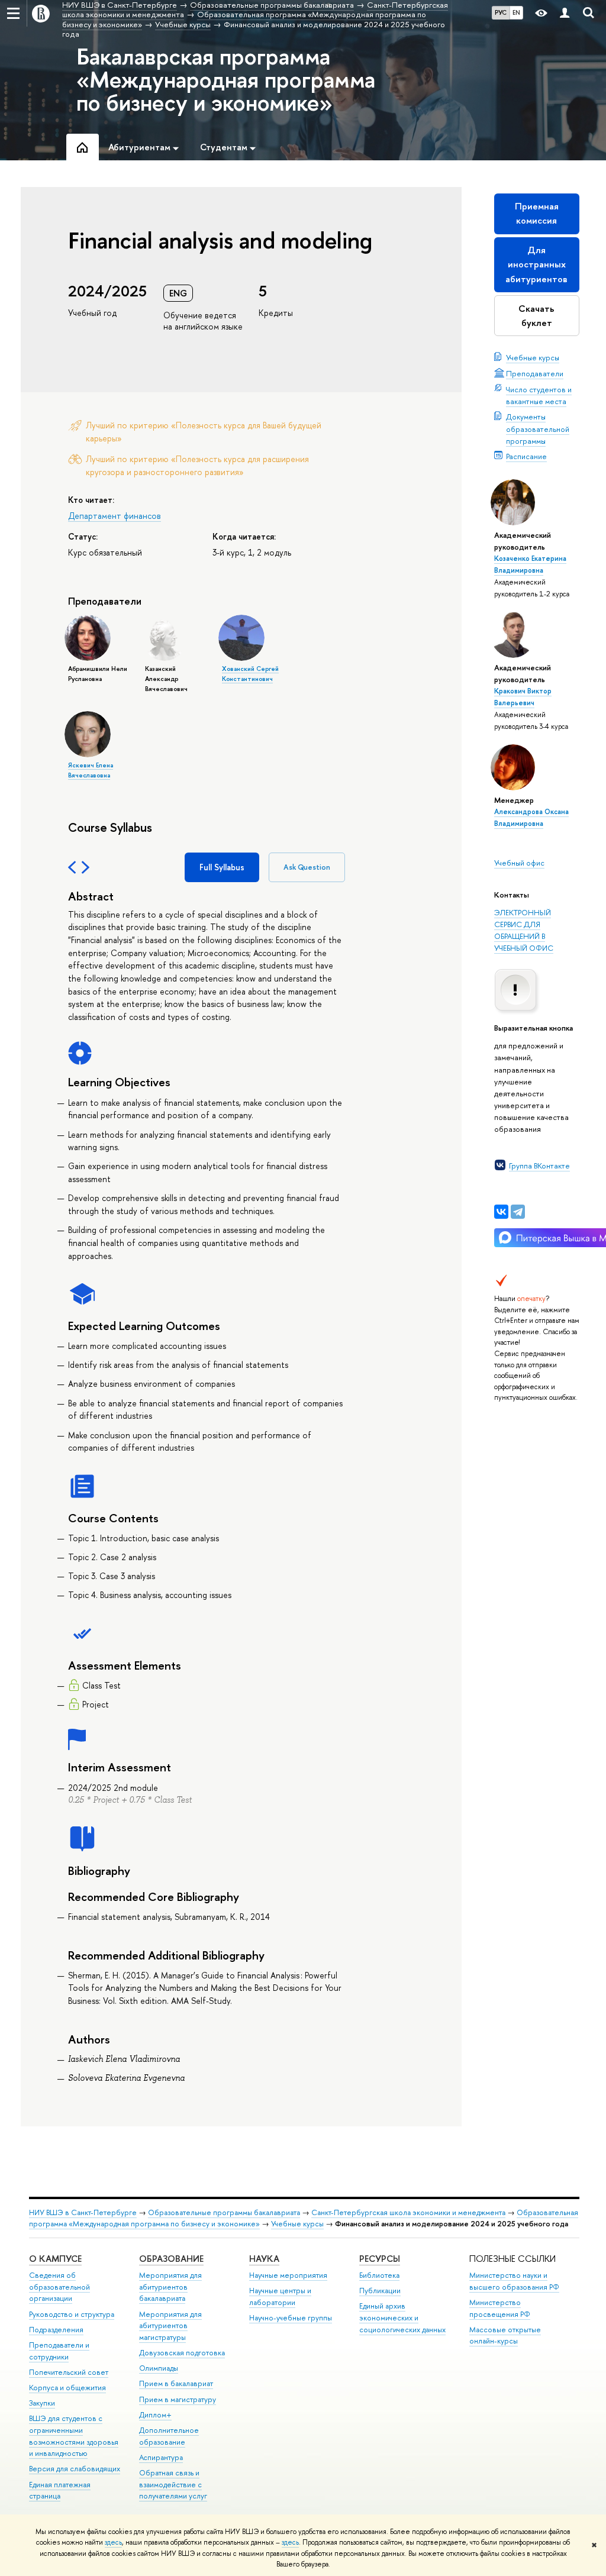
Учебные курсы (533, 357)
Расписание (526, 456)
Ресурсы (380, 2259)
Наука (264, 2259)
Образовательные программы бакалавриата (224, 2212)
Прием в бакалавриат (176, 2383)
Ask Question (307, 867)
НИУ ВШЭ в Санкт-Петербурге (83, 2212)
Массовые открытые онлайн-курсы (505, 2335)
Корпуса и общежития (67, 2388)
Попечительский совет (69, 2372)
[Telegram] (518, 1212)
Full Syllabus (222, 867)
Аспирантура (161, 2457)
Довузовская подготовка (182, 2353)
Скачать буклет (536, 316)
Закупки (42, 2403)
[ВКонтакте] (501, 1212)
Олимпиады (159, 2368)
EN (516, 12)
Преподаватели (535, 373)
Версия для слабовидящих (75, 2469)
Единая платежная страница (60, 2491)
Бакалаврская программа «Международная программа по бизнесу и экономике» (226, 79)
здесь (113, 2542)
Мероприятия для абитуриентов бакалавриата (170, 2287)
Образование (171, 2259)
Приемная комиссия (537, 213)
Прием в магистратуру (178, 2399)
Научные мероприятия (288, 2275)
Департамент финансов (115, 516)
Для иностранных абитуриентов (536, 264)
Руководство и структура (72, 2314)
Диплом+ (155, 2415)
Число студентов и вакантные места (539, 395)
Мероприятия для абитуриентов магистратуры (170, 2326)
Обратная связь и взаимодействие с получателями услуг (173, 2485)
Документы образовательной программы (538, 428)
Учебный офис (519, 863)
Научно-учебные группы (291, 2318)
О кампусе (55, 2259)
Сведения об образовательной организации (59, 2287)
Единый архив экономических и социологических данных (402, 2318)
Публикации (380, 2291)
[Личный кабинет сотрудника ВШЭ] (565, 13)
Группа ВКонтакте (539, 1166)
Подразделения (56, 2330)
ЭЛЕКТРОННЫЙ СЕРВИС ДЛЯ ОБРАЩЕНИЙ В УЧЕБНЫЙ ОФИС (524, 930)
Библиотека (379, 2275)
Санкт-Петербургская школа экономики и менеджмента (408, 2212)
